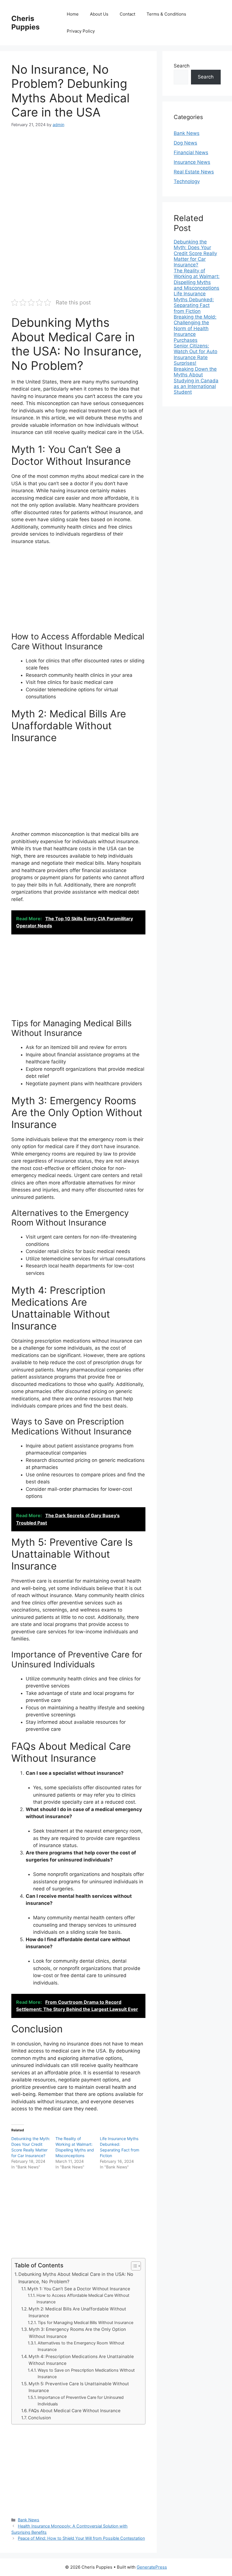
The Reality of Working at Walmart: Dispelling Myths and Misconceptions (197, 279)
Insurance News (192, 162)
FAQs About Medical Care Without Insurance (75, 2411)
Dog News (185, 143)
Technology (187, 181)
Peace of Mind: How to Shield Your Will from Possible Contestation (81, 2538)
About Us (99, 14)
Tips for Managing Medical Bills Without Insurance (85, 2323)
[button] (133, 2266)
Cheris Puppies (25, 23)
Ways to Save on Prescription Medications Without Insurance (86, 2373)
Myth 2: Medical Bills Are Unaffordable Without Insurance (77, 2312)
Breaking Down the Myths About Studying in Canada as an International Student (196, 381)
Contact (127, 14)
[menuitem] (197, 253)
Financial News (191, 152)
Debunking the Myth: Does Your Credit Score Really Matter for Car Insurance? (195, 253)
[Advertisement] (78, 177)
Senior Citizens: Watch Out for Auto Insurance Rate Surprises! (196, 354)
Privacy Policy (81, 31)
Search (182, 66)
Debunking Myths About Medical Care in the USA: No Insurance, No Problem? (76, 2278)
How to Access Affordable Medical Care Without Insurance (83, 2299)
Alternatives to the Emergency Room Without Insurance (81, 2346)
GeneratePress (152, 2567)
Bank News (29, 2520)
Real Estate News (194, 172)
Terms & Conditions (166, 14)
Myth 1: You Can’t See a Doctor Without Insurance (79, 2289)
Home (73, 14)
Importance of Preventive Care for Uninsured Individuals (81, 2401)
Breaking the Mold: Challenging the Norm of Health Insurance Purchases (195, 328)
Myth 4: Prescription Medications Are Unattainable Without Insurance (81, 2360)
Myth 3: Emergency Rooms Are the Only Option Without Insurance (77, 2333)
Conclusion (39, 2418)
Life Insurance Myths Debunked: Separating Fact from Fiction (194, 302)
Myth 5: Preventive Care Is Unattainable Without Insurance (79, 2387)
